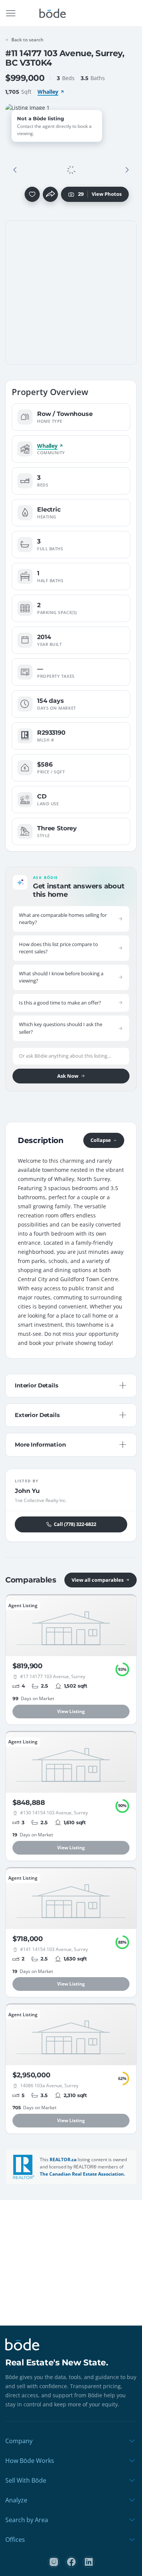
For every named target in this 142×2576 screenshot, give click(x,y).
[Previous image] (15, 170)
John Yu (27, 1491)
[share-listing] (50, 194)
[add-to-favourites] (32, 194)
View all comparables (98, 1580)
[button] (15, 170)
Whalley (48, 92)
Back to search (27, 40)
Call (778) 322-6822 (75, 1524)
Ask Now (68, 1076)
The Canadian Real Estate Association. (82, 2174)
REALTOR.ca (63, 2160)
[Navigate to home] (53, 13)
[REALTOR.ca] (24, 2167)
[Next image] (127, 170)
